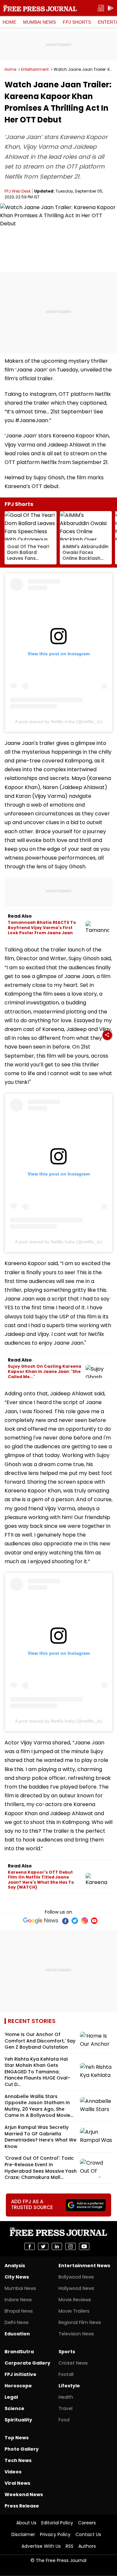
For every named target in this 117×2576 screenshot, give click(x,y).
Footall (66, 2374)
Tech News (18, 2460)
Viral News (17, 2483)
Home (9, 22)
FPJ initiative (20, 2374)
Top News (17, 2438)
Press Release (22, 2506)
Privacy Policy (55, 2534)
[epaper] (101, 8)
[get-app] (110, 8)
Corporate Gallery (27, 2363)
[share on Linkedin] (57, 2246)
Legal (11, 2397)
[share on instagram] (71, 2246)
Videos (13, 2472)
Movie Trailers (74, 2311)
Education (17, 2334)
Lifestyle (69, 2386)
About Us (26, 2523)
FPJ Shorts (77, 22)
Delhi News (17, 2322)
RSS (70, 2546)
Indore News (18, 2300)
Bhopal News (19, 2311)
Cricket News (73, 2363)
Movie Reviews (75, 2300)
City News (17, 2277)
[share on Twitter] (43, 2246)
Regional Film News (80, 2322)
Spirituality (18, 2420)
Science (14, 2408)
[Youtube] (94, 1921)
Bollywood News (76, 2277)
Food (64, 2420)
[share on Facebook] (30, 2246)
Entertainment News (84, 2266)
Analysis (15, 2266)
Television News (76, 2334)
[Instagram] (84, 1921)
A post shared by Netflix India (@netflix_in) (58, 722)
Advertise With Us (41, 2546)
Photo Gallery (22, 2449)
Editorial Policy (57, 2523)
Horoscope (18, 2386)
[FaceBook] (65, 1921)
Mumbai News (39, 22)
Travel (65, 2408)
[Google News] (41, 1921)
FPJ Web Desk (18, 191)
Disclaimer (23, 2534)
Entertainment (35, 69)
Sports (67, 2352)
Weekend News (24, 2494)
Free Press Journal (40, 8)
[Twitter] (75, 1921)
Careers (87, 2523)
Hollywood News (76, 2288)
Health (66, 2397)
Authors (87, 2546)
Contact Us (88, 2534)
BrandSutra (19, 2352)
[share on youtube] (84, 2246)
